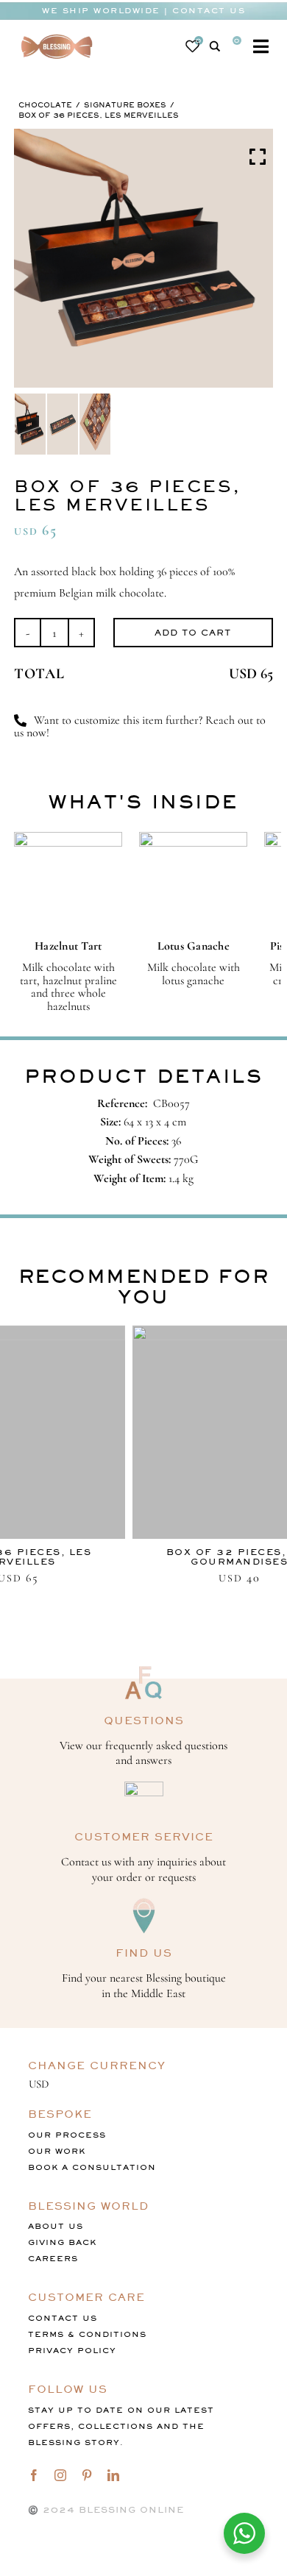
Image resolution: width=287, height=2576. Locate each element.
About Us (56, 2226)
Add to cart (193, 633)
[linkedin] (113, 2475)
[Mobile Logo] (57, 35)
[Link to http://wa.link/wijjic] (20, 721)
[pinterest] (87, 2475)
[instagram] (60, 2475)
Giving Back (62, 2242)
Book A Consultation (92, 2167)
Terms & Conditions (87, 2334)
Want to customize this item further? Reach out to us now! (140, 727)
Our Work (57, 2151)
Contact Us (63, 2318)
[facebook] (34, 2475)
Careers (53, 2259)
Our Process (67, 2135)
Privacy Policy (72, 2351)
